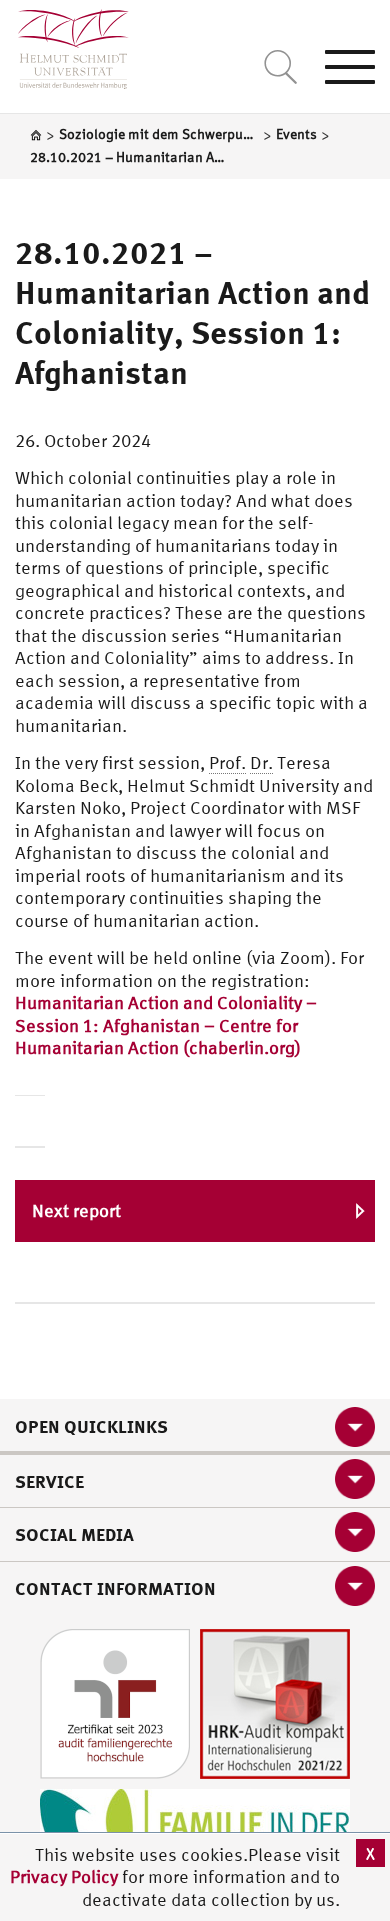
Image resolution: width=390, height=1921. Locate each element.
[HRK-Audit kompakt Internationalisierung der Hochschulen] (275, 1701)
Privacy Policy (66, 1876)
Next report (76, 1210)
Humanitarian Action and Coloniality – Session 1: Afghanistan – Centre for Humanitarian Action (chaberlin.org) (166, 1025)
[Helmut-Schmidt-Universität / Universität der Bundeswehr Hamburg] (64, 44)
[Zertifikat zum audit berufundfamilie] (115, 1701)
